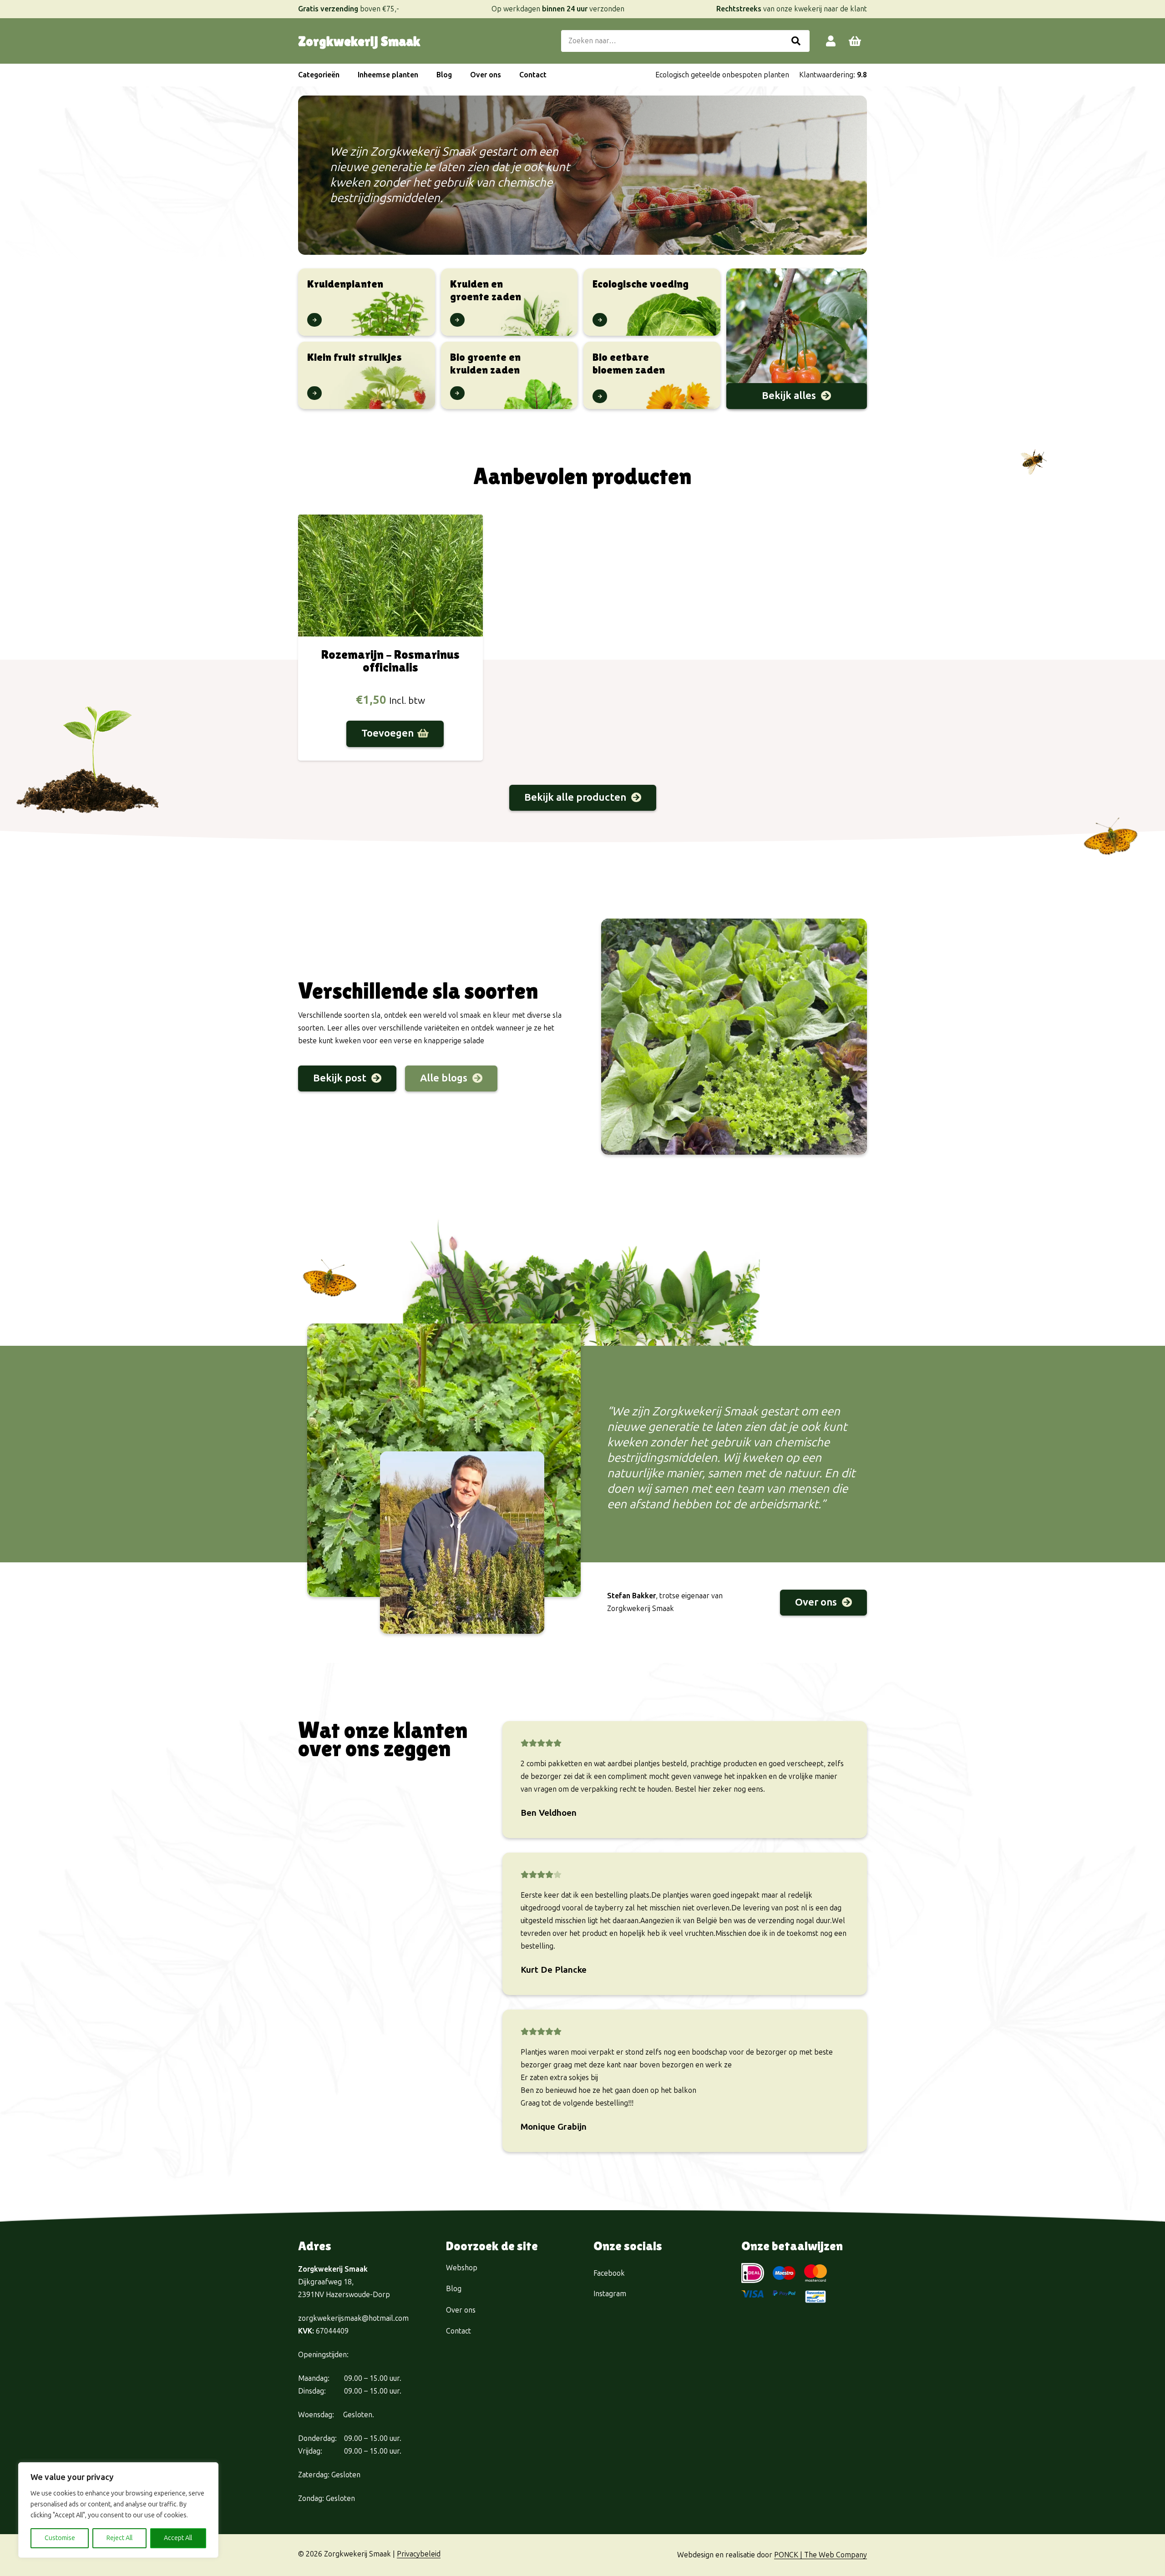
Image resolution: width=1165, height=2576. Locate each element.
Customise (60, 2538)
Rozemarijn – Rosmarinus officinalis (390, 661)
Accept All (178, 2538)
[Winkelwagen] (855, 41)
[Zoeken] (796, 41)
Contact (458, 2331)
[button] (344, 75)
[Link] (831, 41)
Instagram (610, 2294)
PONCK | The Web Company (821, 2555)
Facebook (609, 2273)
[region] (118, 2510)
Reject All (119, 2538)
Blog (454, 2289)
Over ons (461, 2310)
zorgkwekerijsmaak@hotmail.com (353, 2318)
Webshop (462, 2268)
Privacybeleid (419, 2554)
